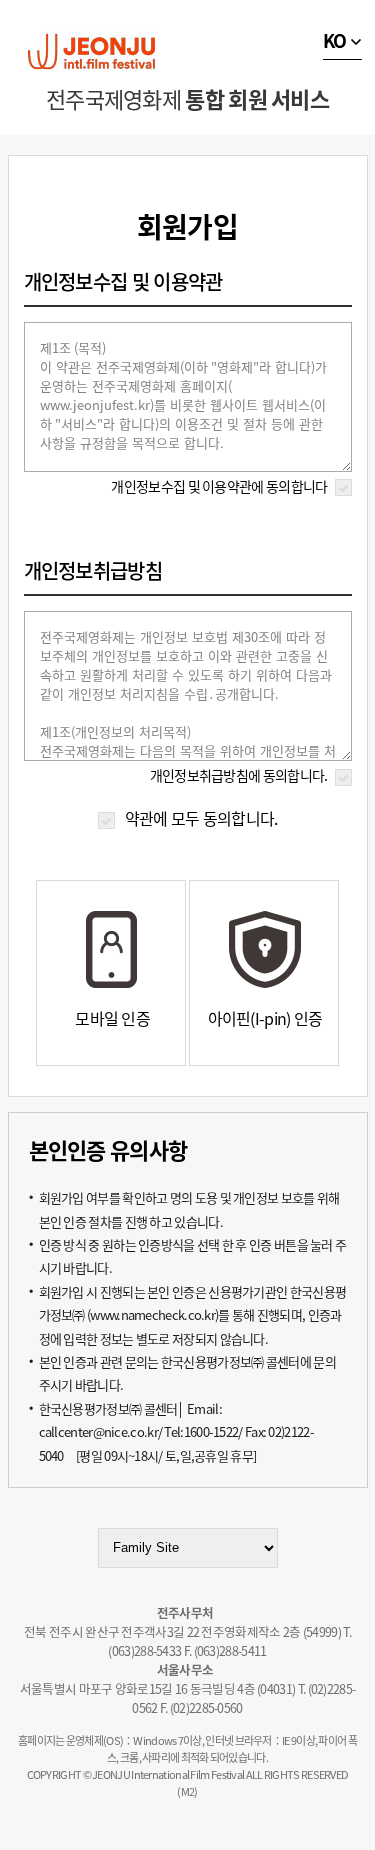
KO (335, 40)
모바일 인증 (112, 1018)
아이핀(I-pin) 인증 (265, 1018)
